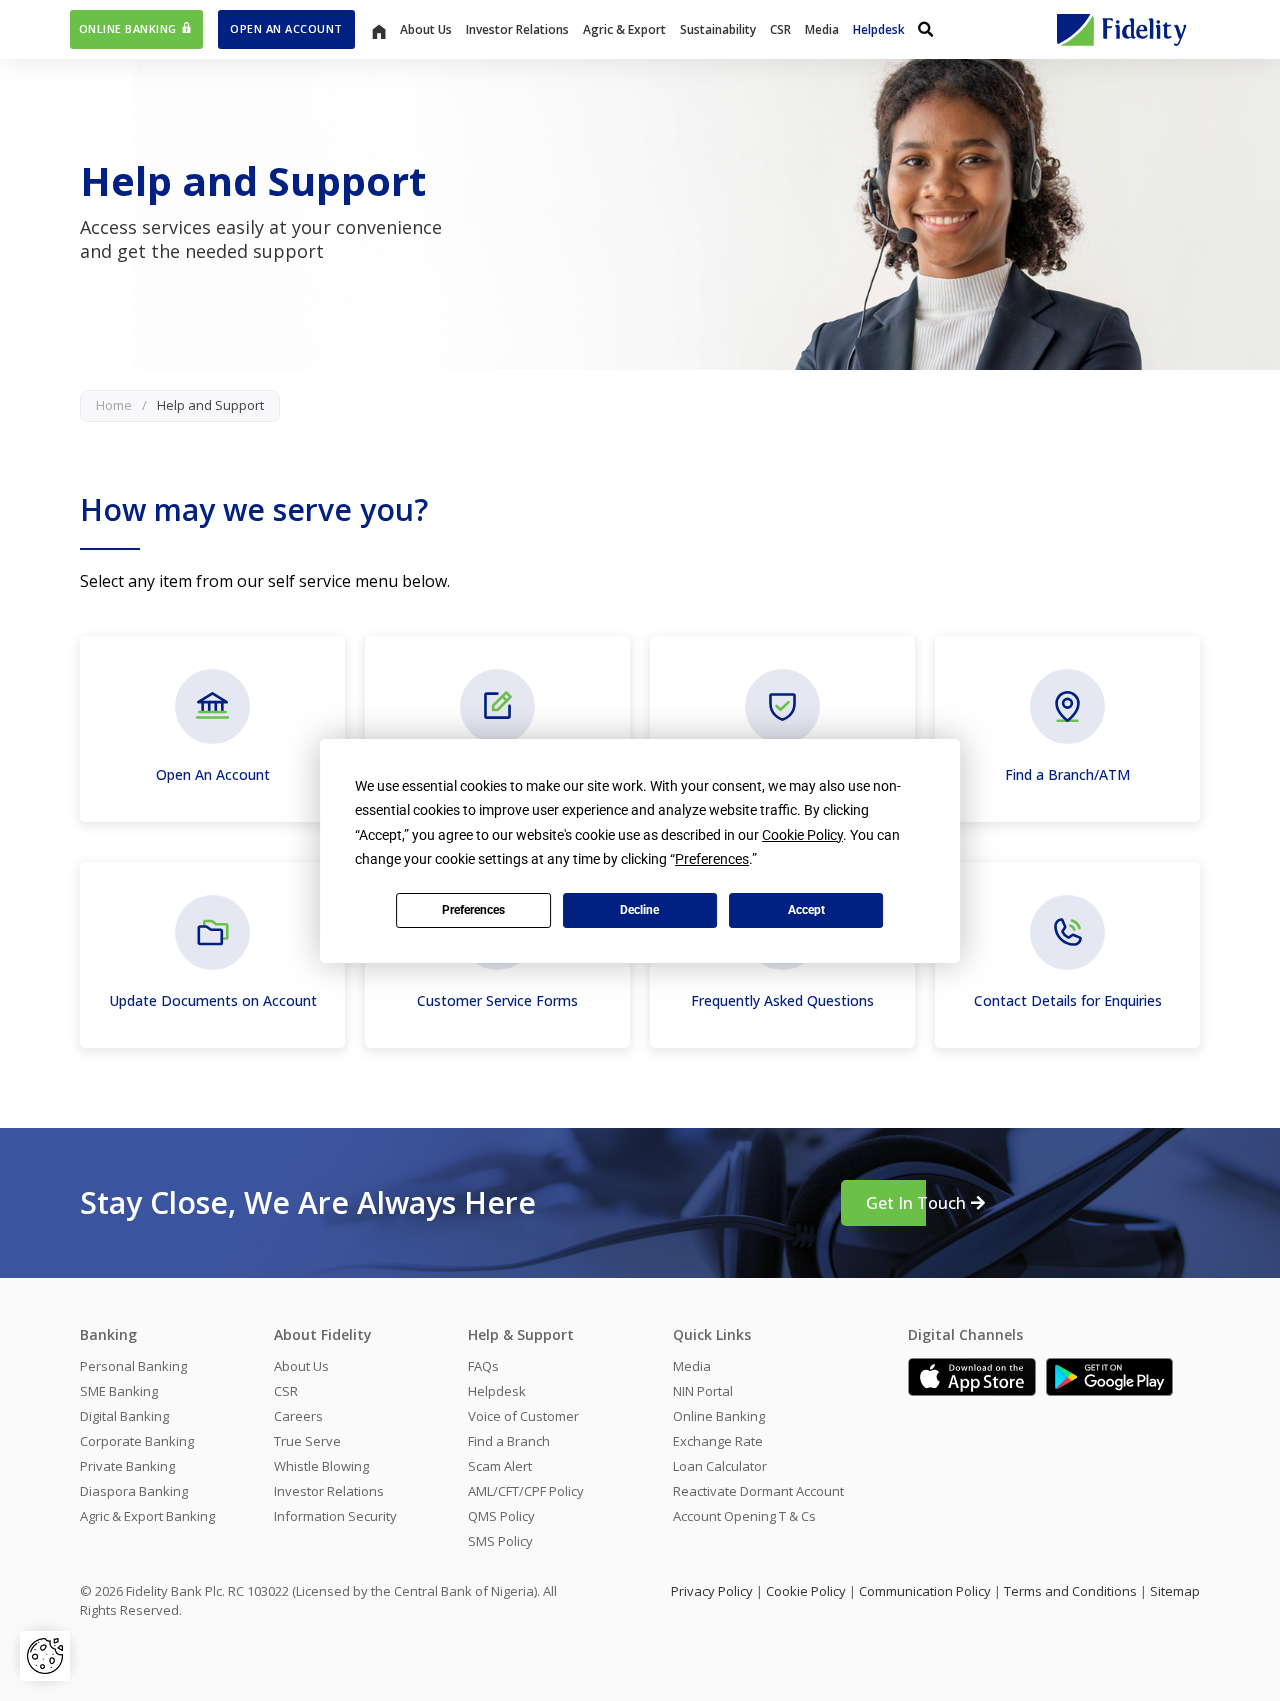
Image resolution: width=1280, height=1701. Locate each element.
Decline (639, 910)
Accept (806, 910)
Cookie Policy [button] (802, 835)
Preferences (473, 910)
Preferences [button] (712, 859)
